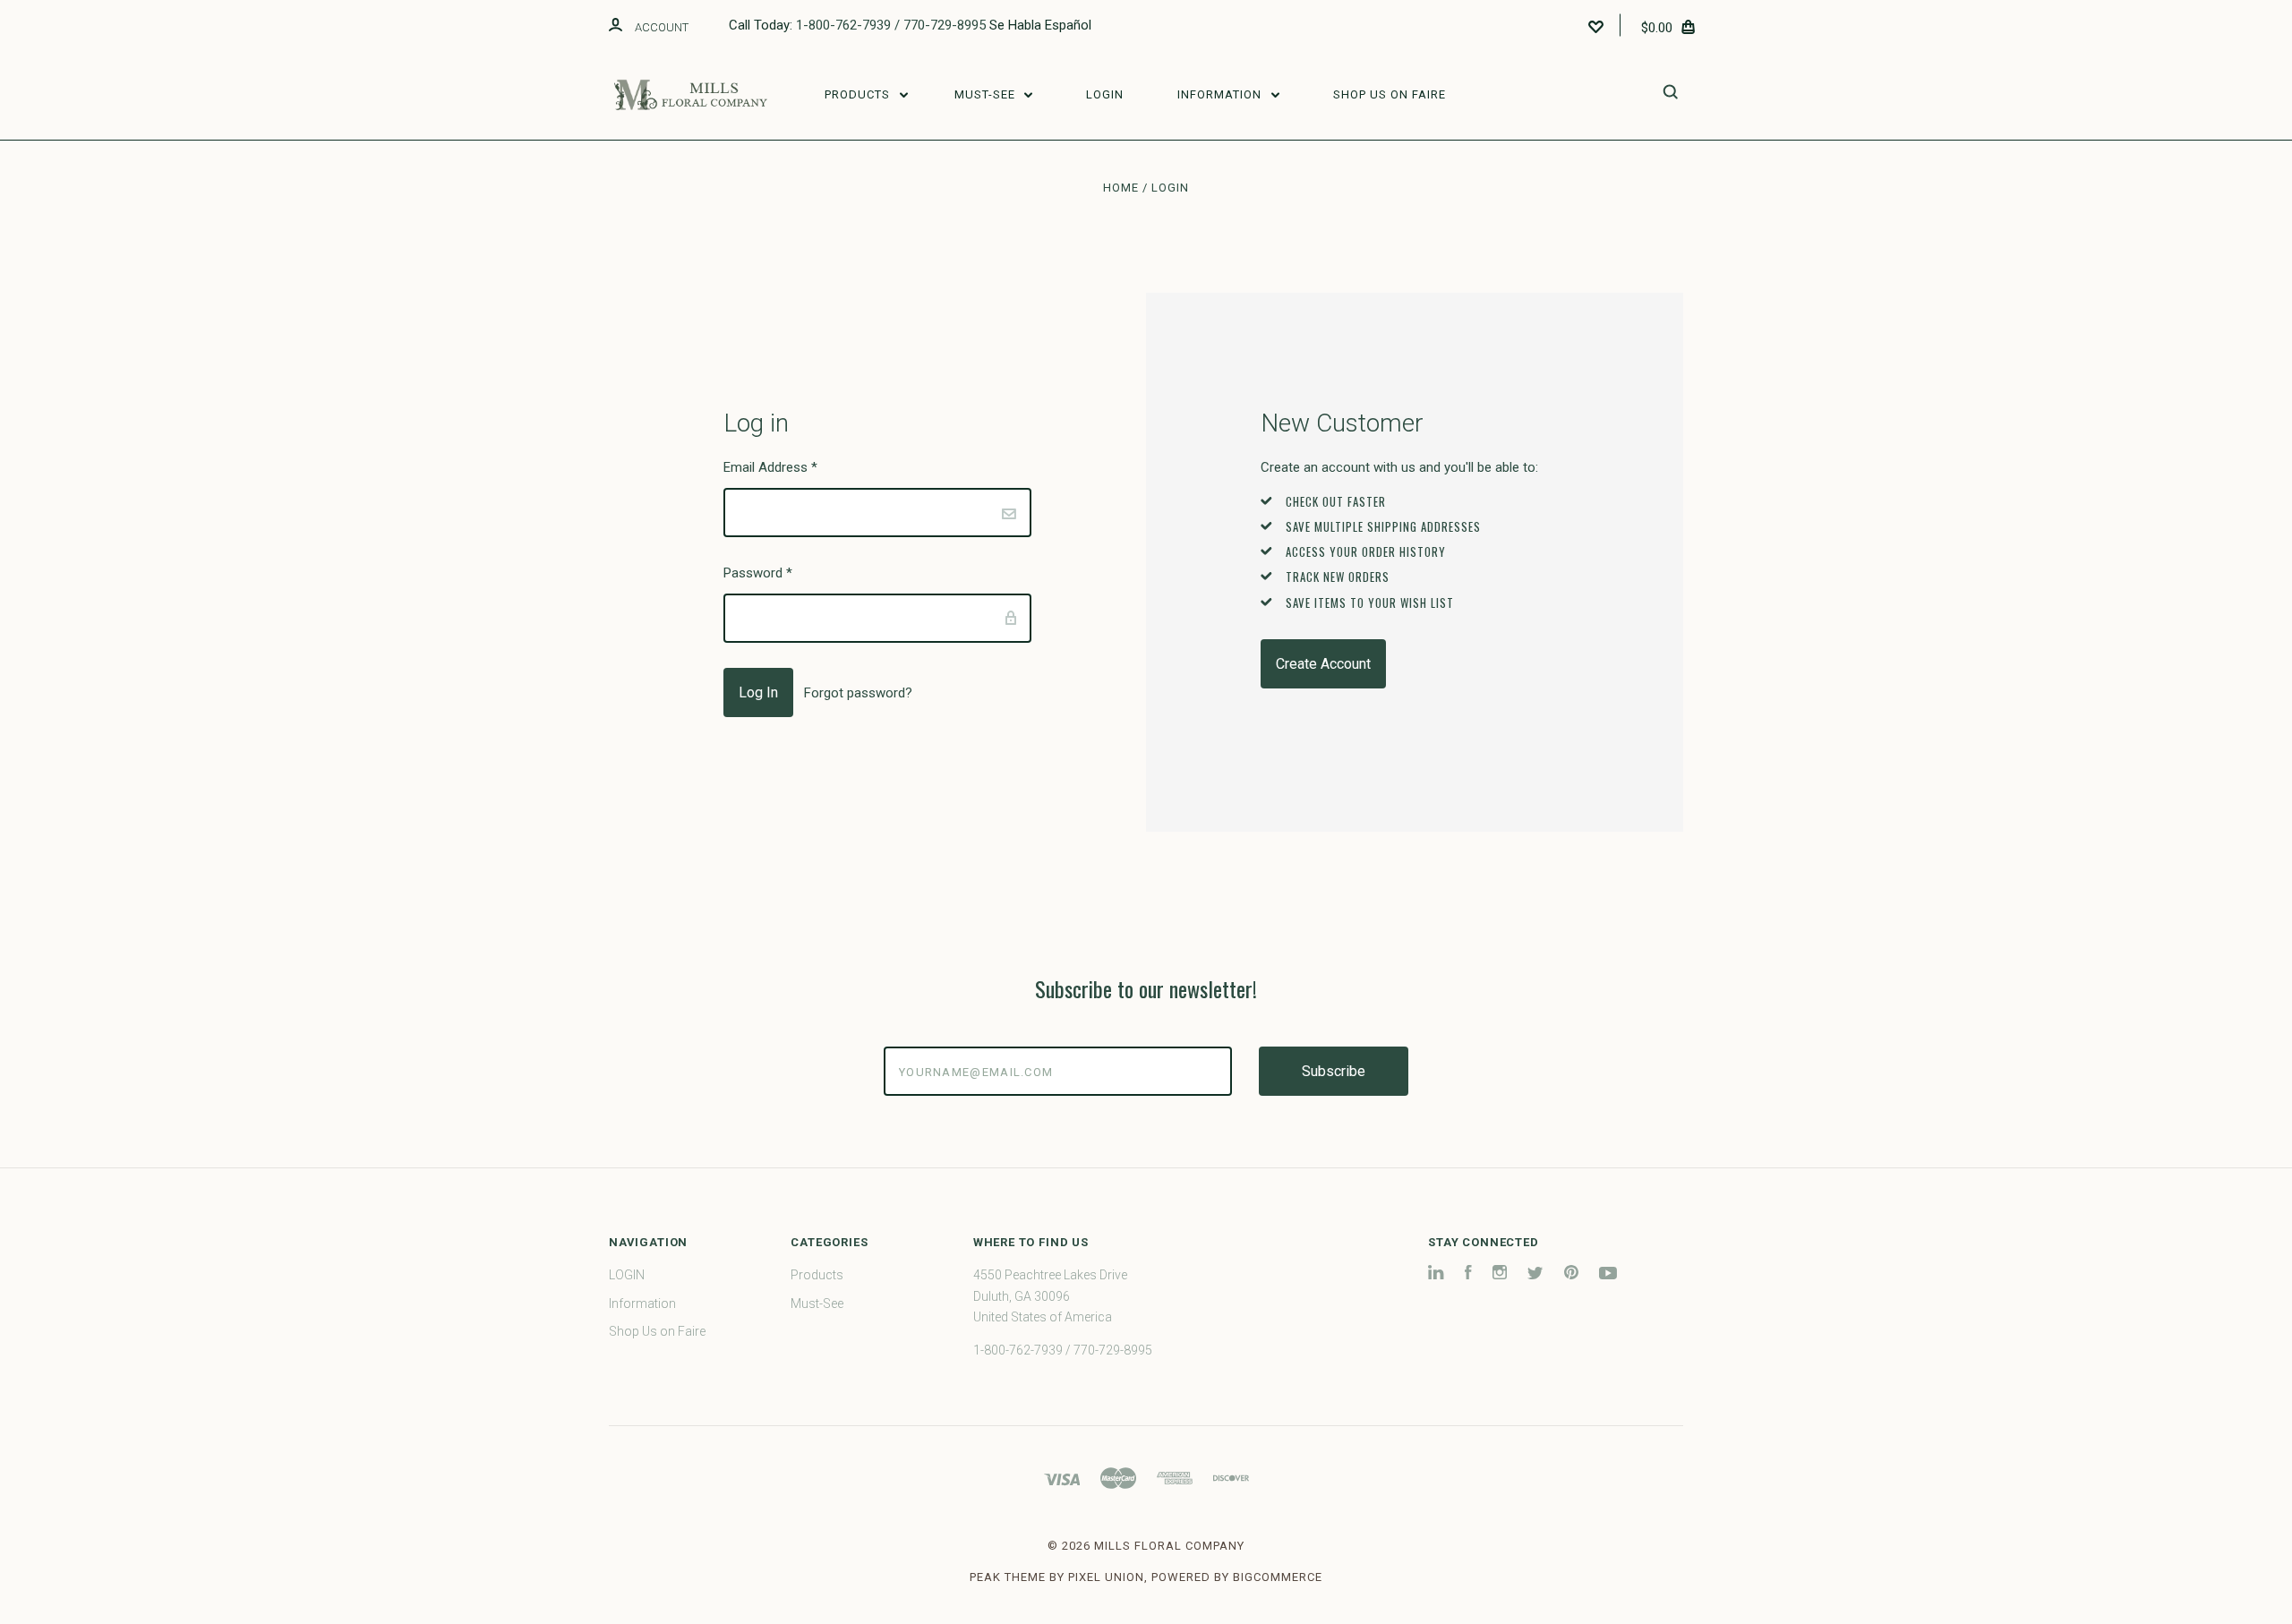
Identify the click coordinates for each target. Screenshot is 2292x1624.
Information (1221, 94)
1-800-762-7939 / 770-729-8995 (891, 25)
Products (859, 94)
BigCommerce (1278, 1577)
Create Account (1323, 664)
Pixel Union (1106, 1577)
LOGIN (1105, 94)
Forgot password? (858, 693)
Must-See (987, 94)
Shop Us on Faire (1390, 94)
